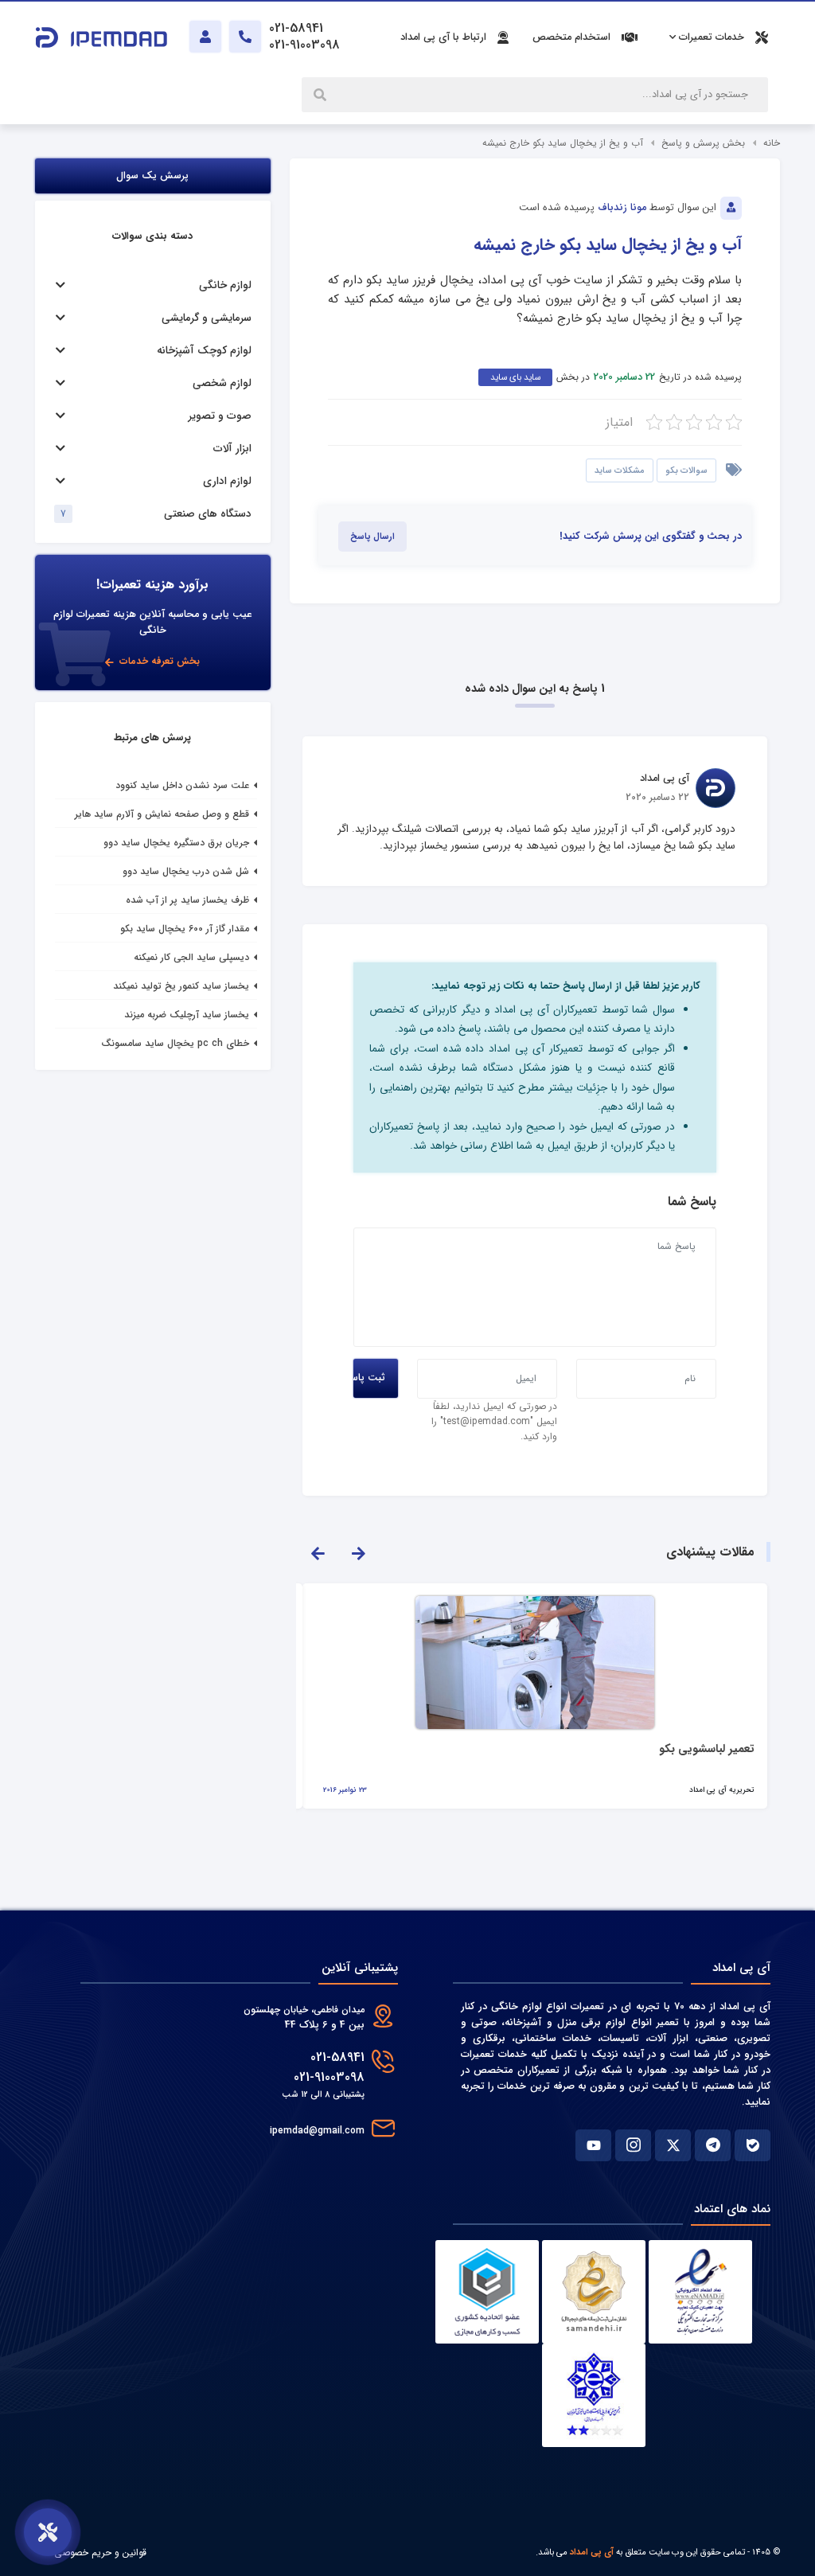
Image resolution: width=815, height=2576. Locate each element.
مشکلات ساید (620, 470)
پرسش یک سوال (153, 176)
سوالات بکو (686, 470)
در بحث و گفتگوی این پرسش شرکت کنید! (651, 537)
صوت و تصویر (220, 416)
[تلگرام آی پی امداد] (713, 2145)
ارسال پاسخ (372, 537)
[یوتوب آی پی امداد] (593, 2145)
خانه (772, 143)
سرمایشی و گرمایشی (207, 318)
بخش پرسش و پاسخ (703, 143)
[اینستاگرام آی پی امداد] (633, 2145)
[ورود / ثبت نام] (205, 37)
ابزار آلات (232, 449)
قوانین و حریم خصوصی (100, 2553)
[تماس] (245, 37)
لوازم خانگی (225, 285)
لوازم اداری (227, 481)
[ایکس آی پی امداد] (673, 2145)
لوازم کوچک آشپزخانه (204, 351)
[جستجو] (322, 95)
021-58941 (337, 2057)
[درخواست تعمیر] (48, 2532)
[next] (358, 1552)
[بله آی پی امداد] (753, 2145)
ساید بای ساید (515, 377)
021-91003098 (329, 2077)
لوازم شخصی (222, 383)
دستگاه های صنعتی (208, 514)
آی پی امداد (592, 2552)
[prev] (318, 1552)
